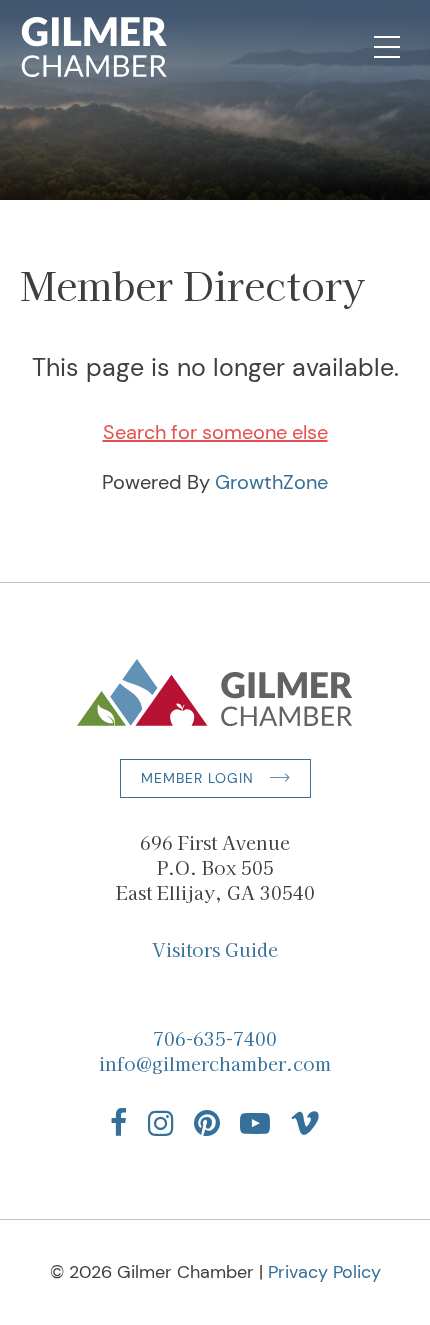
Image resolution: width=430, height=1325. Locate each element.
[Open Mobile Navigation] (387, 47)
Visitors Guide (215, 949)
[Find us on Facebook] (119, 1123)
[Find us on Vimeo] (305, 1123)
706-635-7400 (215, 1038)
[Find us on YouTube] (255, 1123)
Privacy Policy (324, 1272)
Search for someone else (215, 432)
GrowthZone (271, 482)
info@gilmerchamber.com (215, 1063)
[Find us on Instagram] (161, 1123)
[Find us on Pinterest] (207, 1123)
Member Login (197, 778)
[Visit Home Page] (94, 47)
